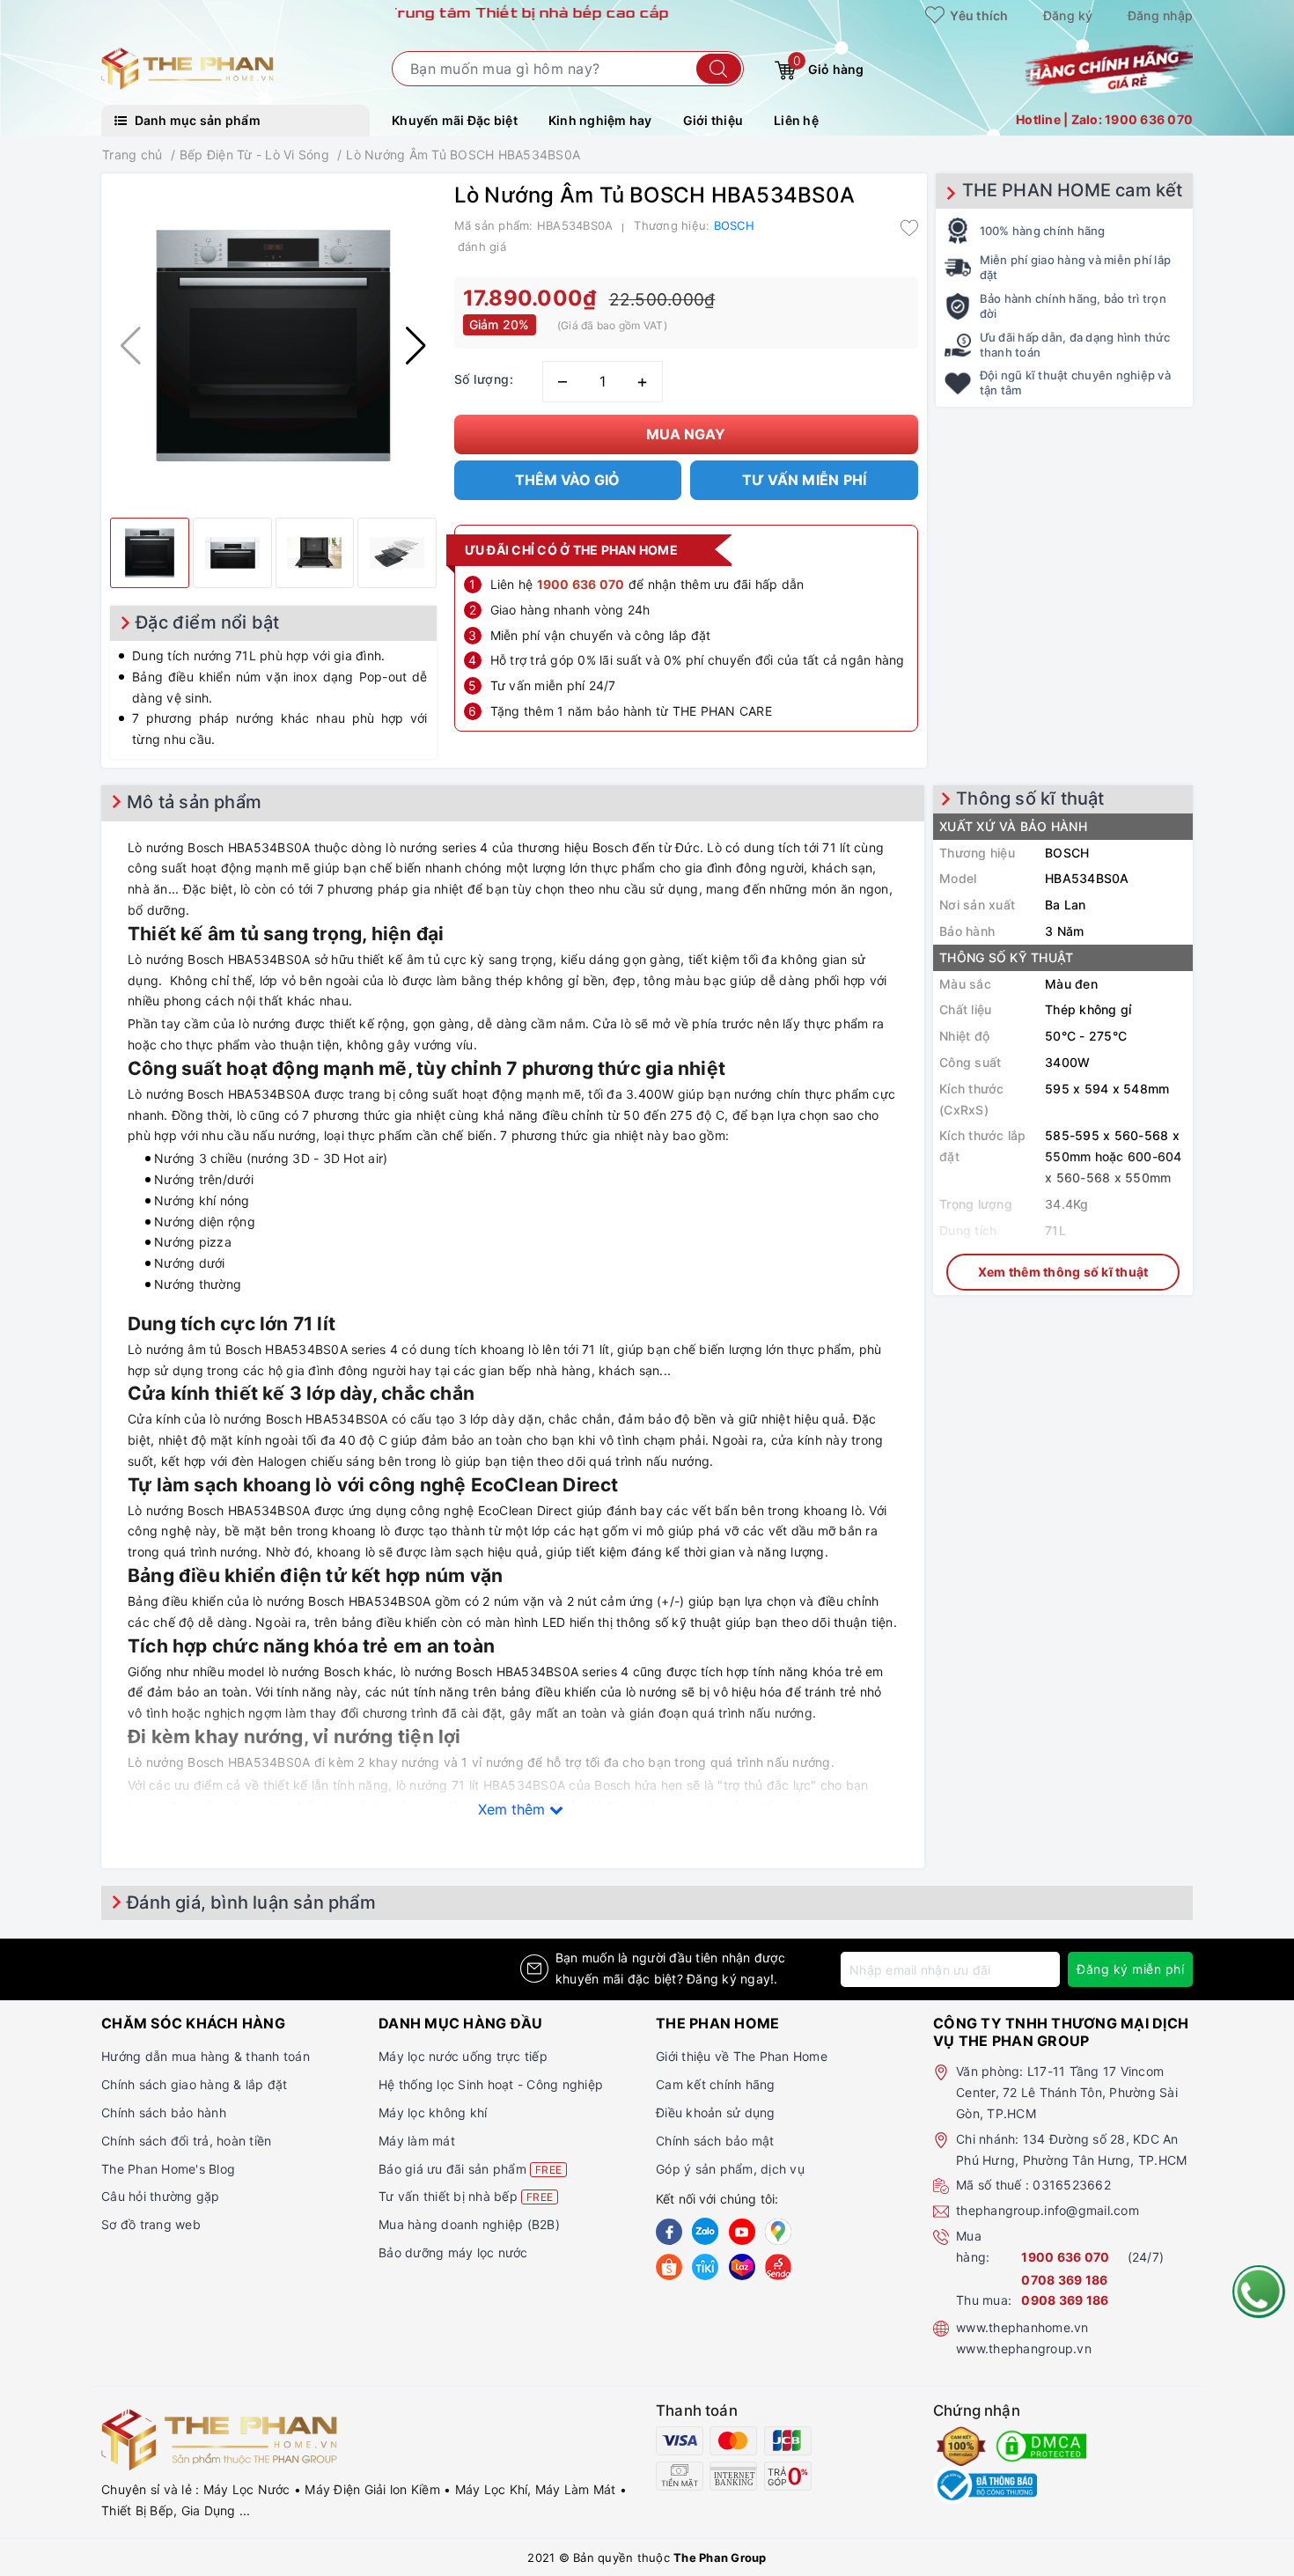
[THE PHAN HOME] (187, 67)
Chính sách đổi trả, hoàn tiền (186, 2141)
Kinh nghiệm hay (600, 120)
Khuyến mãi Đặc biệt (455, 120)
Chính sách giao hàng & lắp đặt (195, 2084)
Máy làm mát (417, 2141)
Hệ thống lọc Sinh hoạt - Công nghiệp (491, 2084)
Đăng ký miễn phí (1130, 1969)
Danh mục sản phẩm (196, 120)
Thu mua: (984, 2300)
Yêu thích (978, 15)
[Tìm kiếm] (719, 69)
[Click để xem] (273, 346)
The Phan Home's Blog (168, 2169)
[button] (416, 346)
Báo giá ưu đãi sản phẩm (470, 2169)
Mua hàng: (973, 2246)
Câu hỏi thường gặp (161, 2196)
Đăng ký (1068, 15)
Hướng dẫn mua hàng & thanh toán (206, 2056)
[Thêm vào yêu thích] (909, 227)
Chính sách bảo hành (164, 2112)
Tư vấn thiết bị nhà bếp (466, 2196)
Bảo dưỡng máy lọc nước (453, 2252)
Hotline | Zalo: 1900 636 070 (1104, 119)
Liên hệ (796, 120)
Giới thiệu (713, 120)
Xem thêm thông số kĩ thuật (1063, 1272)
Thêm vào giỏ (567, 480)
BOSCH (734, 225)
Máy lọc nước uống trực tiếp (463, 2056)
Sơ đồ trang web (151, 2224)
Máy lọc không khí (433, 2112)
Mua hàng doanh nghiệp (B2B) (469, 2224)
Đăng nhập (1160, 15)
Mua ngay (686, 434)
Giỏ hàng (828, 65)
